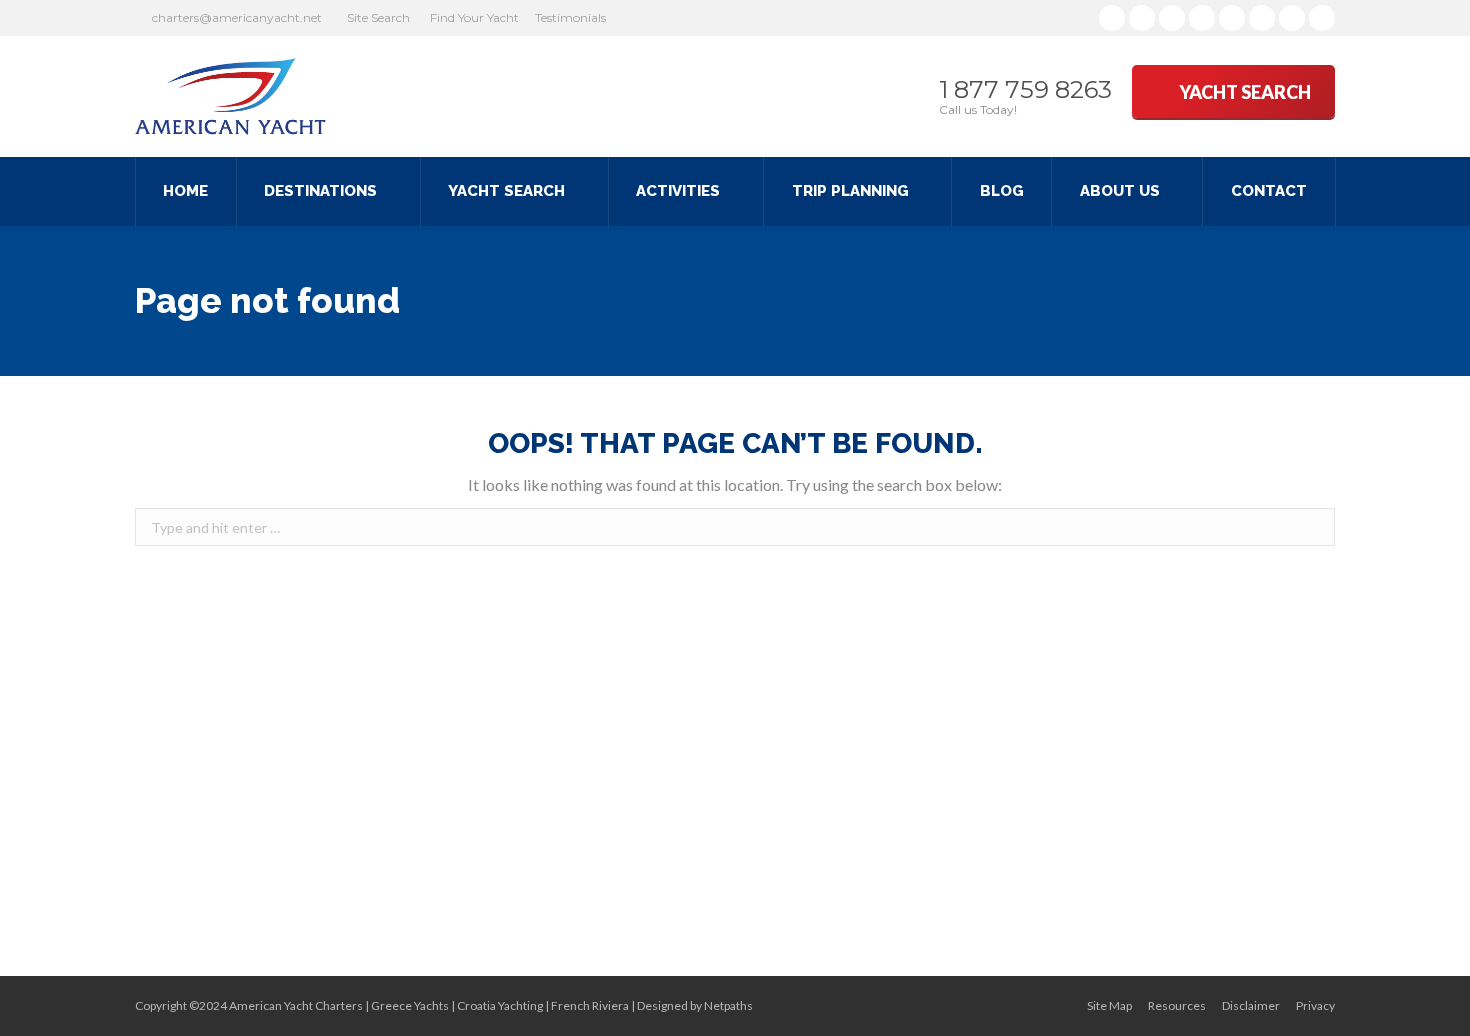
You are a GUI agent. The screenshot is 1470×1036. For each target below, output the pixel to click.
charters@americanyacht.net (237, 17)
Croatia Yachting (500, 1005)
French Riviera (590, 1005)
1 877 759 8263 (1025, 89)
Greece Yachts (410, 1005)
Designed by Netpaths (695, 1005)
